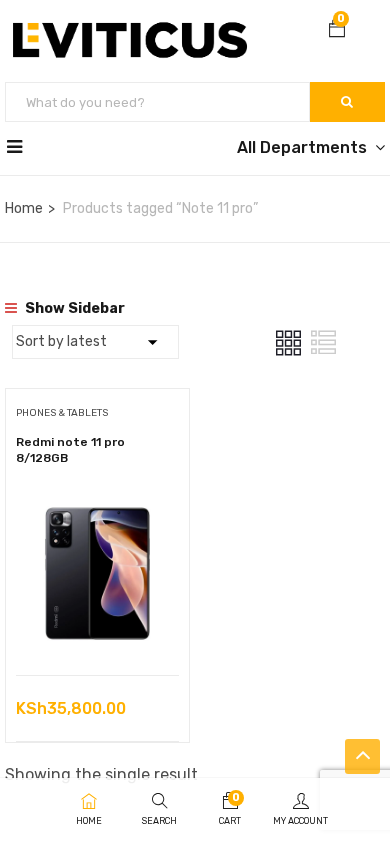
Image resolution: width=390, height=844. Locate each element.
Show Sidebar (73, 308)
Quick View (97, 624)
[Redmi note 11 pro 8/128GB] (97, 506)
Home (24, 208)
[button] (337, 31)
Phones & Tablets (62, 413)
